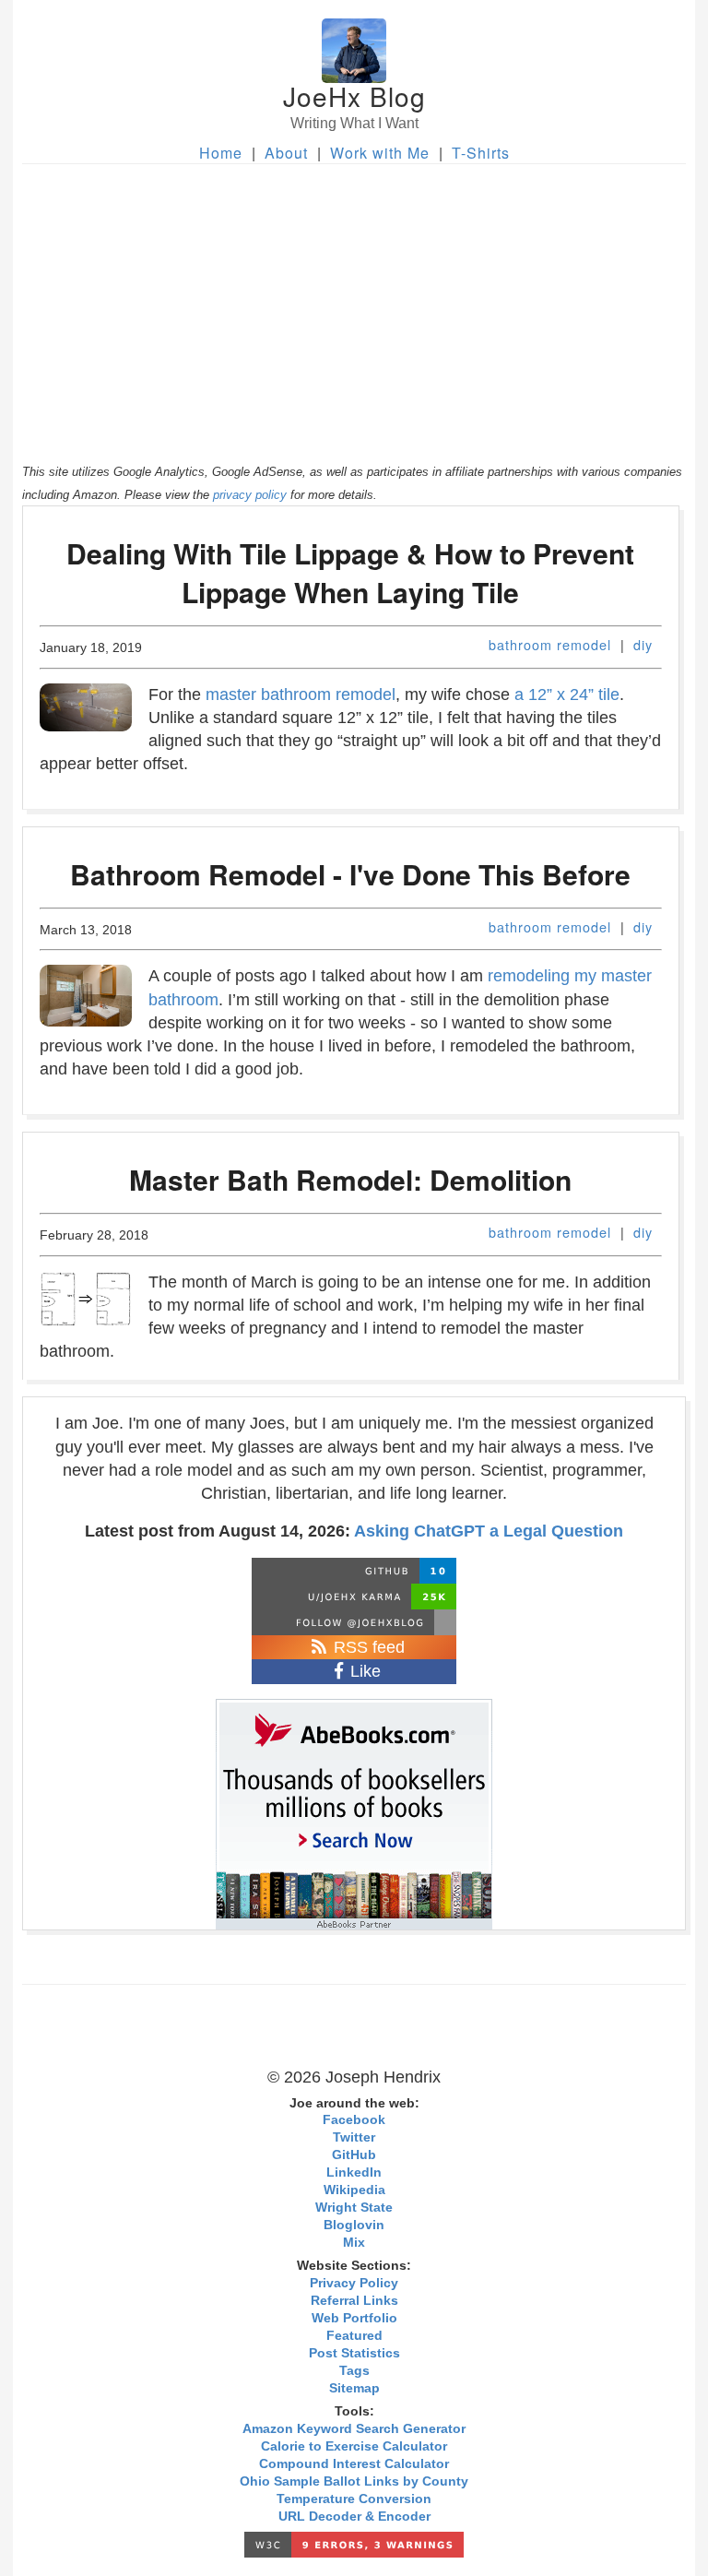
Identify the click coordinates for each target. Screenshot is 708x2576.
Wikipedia (354, 2190)
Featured (354, 2336)
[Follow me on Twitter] (354, 1622)
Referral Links (354, 2301)
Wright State (354, 2208)
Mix (354, 2243)
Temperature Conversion (354, 2499)
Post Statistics (354, 2353)
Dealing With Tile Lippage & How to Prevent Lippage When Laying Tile (350, 572)
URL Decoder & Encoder (354, 2517)
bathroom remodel (550, 644)
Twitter (354, 2137)
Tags (354, 2371)
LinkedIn (354, 2172)
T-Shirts (481, 153)
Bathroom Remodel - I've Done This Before (350, 874)
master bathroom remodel (301, 694)
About (286, 153)
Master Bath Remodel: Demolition (350, 1179)
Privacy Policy (354, 2283)
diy (643, 644)
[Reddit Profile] (354, 1597)
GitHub (354, 2155)
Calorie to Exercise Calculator (354, 2446)
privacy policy (250, 495)
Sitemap (354, 2388)
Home (221, 153)
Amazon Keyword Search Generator (354, 2429)
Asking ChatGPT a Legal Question (489, 1531)
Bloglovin (354, 2225)
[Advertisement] (354, 303)
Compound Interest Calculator (354, 2464)
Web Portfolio (354, 2318)
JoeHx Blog (354, 96)
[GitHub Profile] (354, 1571)
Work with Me (380, 153)
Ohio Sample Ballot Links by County (354, 2481)
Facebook (354, 2120)
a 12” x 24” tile (567, 694)
